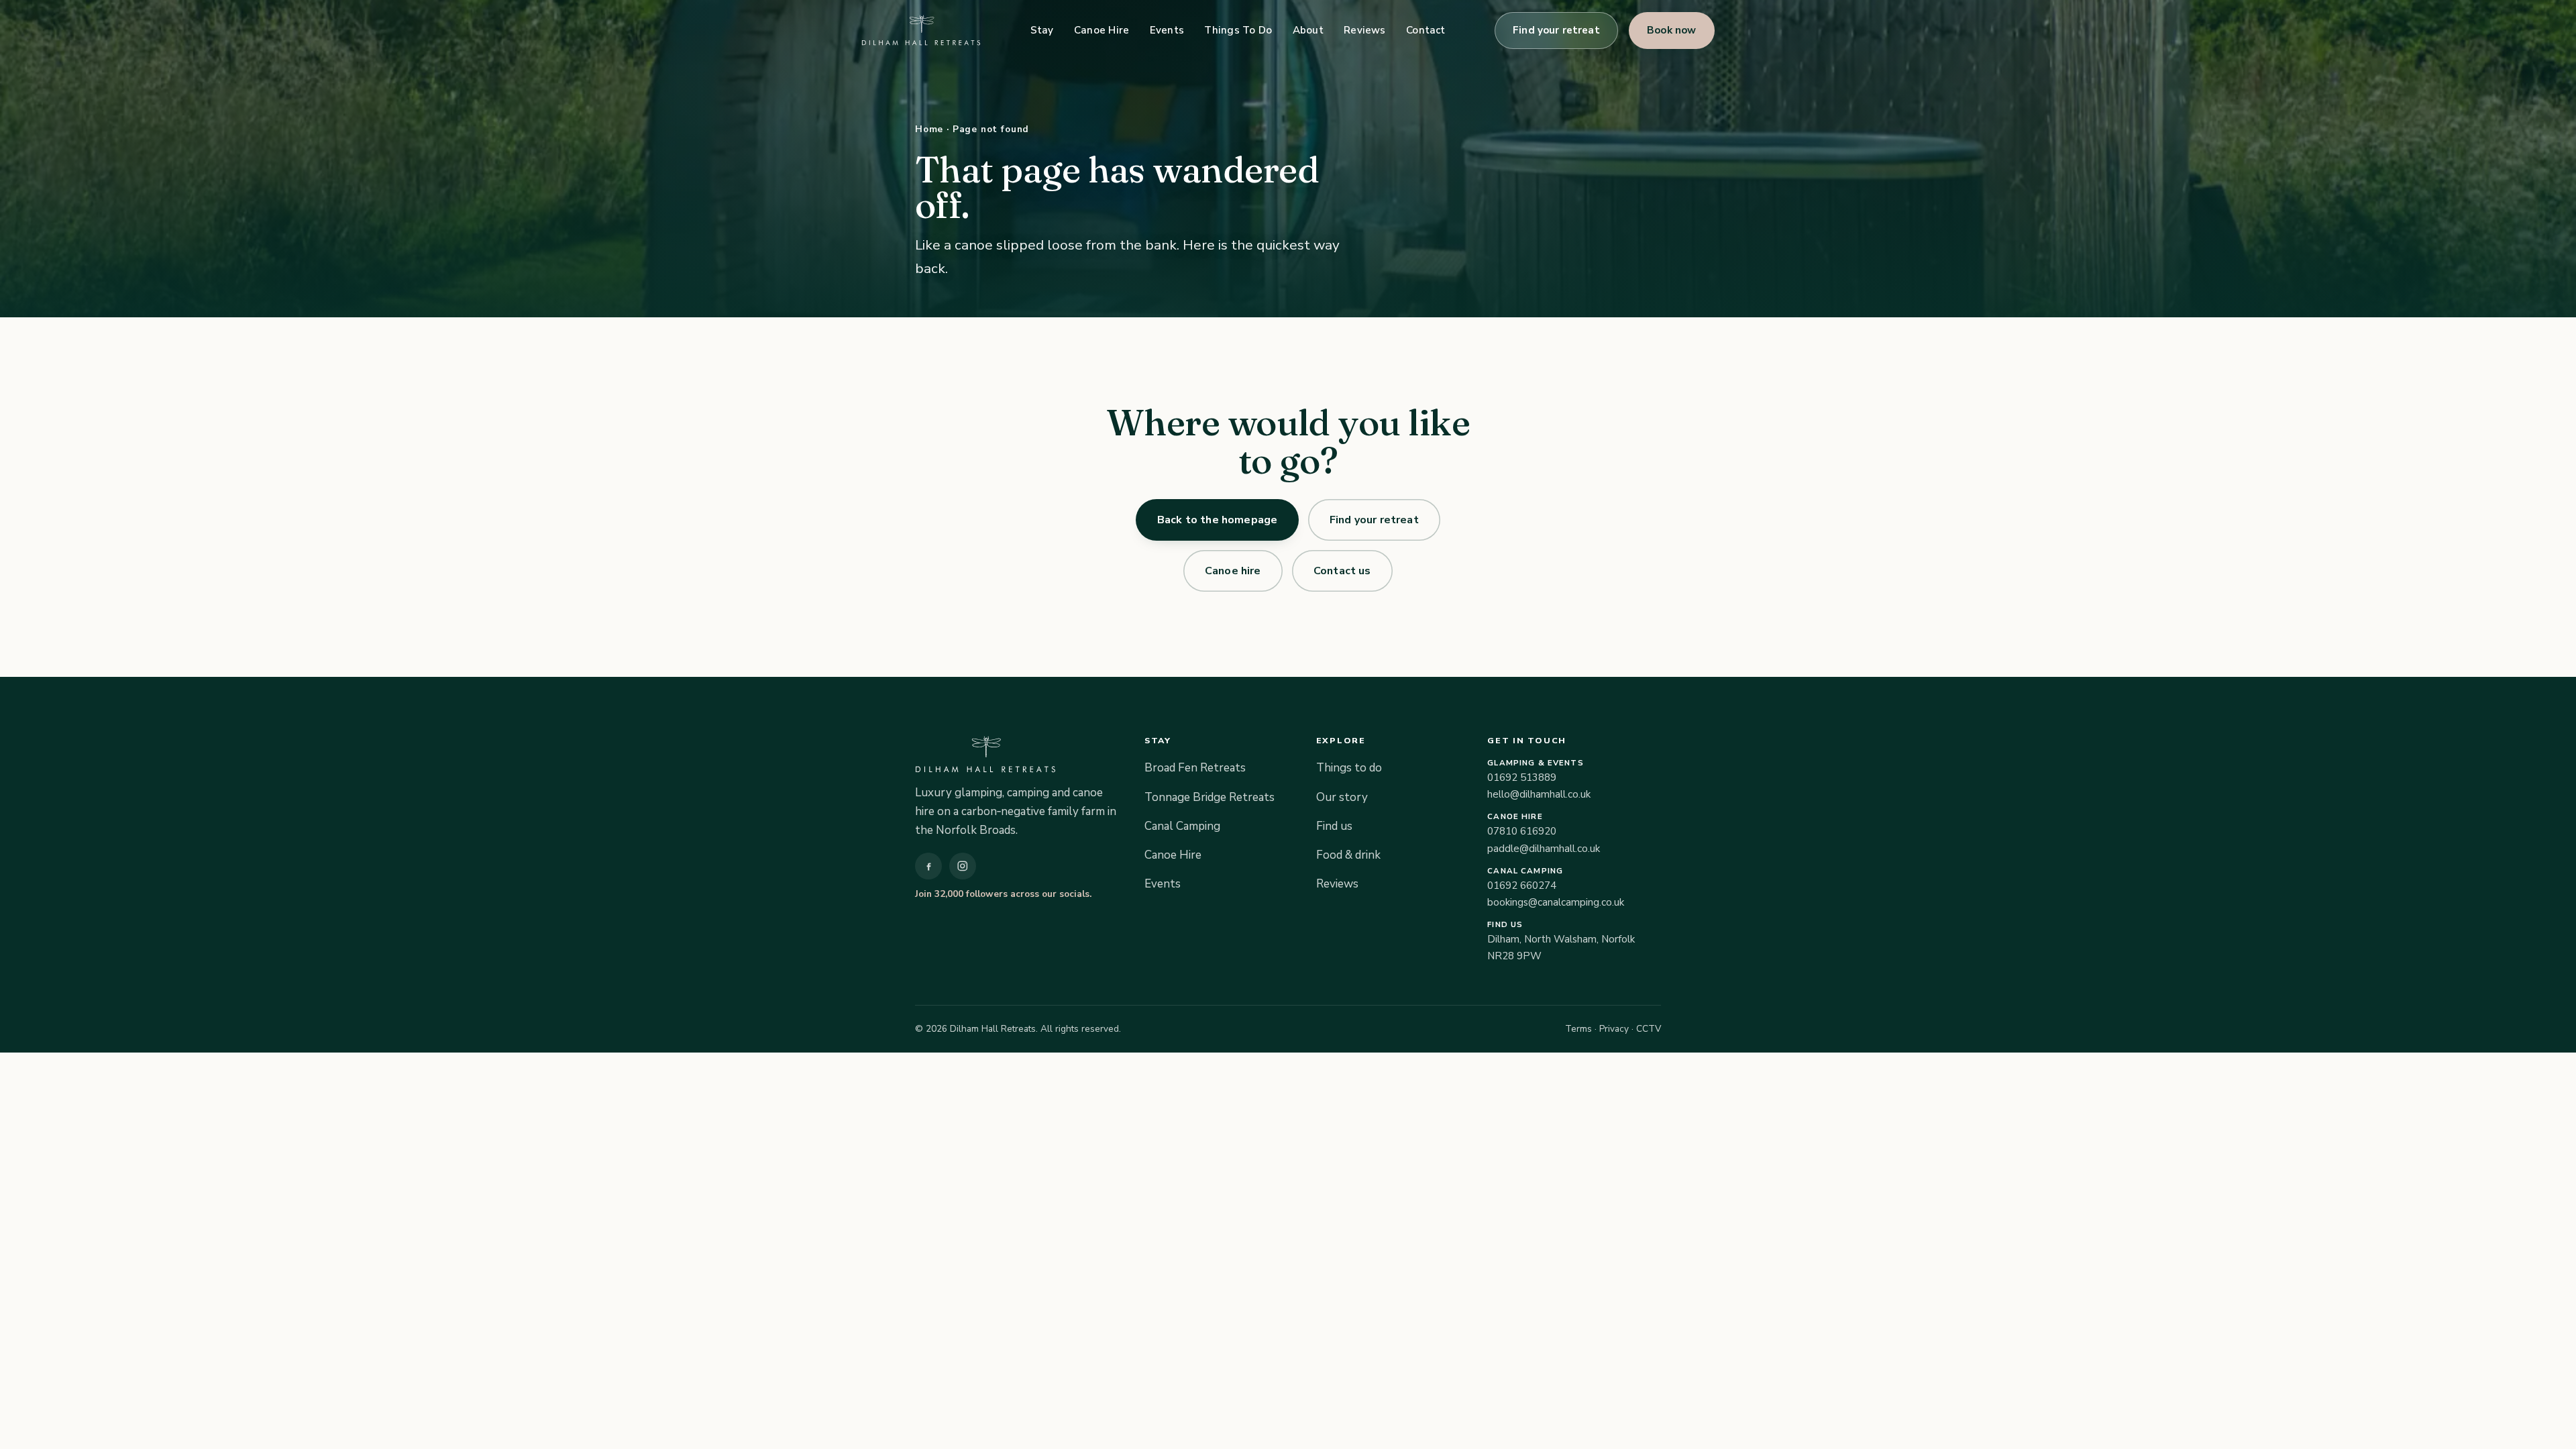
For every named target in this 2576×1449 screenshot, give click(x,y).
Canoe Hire (1102, 30)
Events (1167, 30)
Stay (1042, 30)
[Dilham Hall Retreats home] (921, 30)
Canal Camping (1182, 826)
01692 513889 (1522, 777)
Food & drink (1348, 855)
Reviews (1365, 30)
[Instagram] (963, 866)
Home (929, 129)
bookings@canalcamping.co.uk (1556, 902)
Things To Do (1238, 30)
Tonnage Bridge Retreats (1210, 797)
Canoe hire (1233, 570)
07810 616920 (1522, 831)
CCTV (1649, 1029)
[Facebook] (928, 866)
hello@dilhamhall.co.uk (1539, 794)
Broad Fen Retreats (1195, 768)
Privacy (1614, 1029)
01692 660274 (1522, 885)
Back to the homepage (1217, 520)
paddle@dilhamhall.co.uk (1544, 849)
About (1308, 30)
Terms (1578, 1029)
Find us (1334, 826)
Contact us (1342, 570)
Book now (1672, 30)
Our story (1342, 797)
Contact (1426, 30)
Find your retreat (1557, 30)
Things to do (1349, 768)
